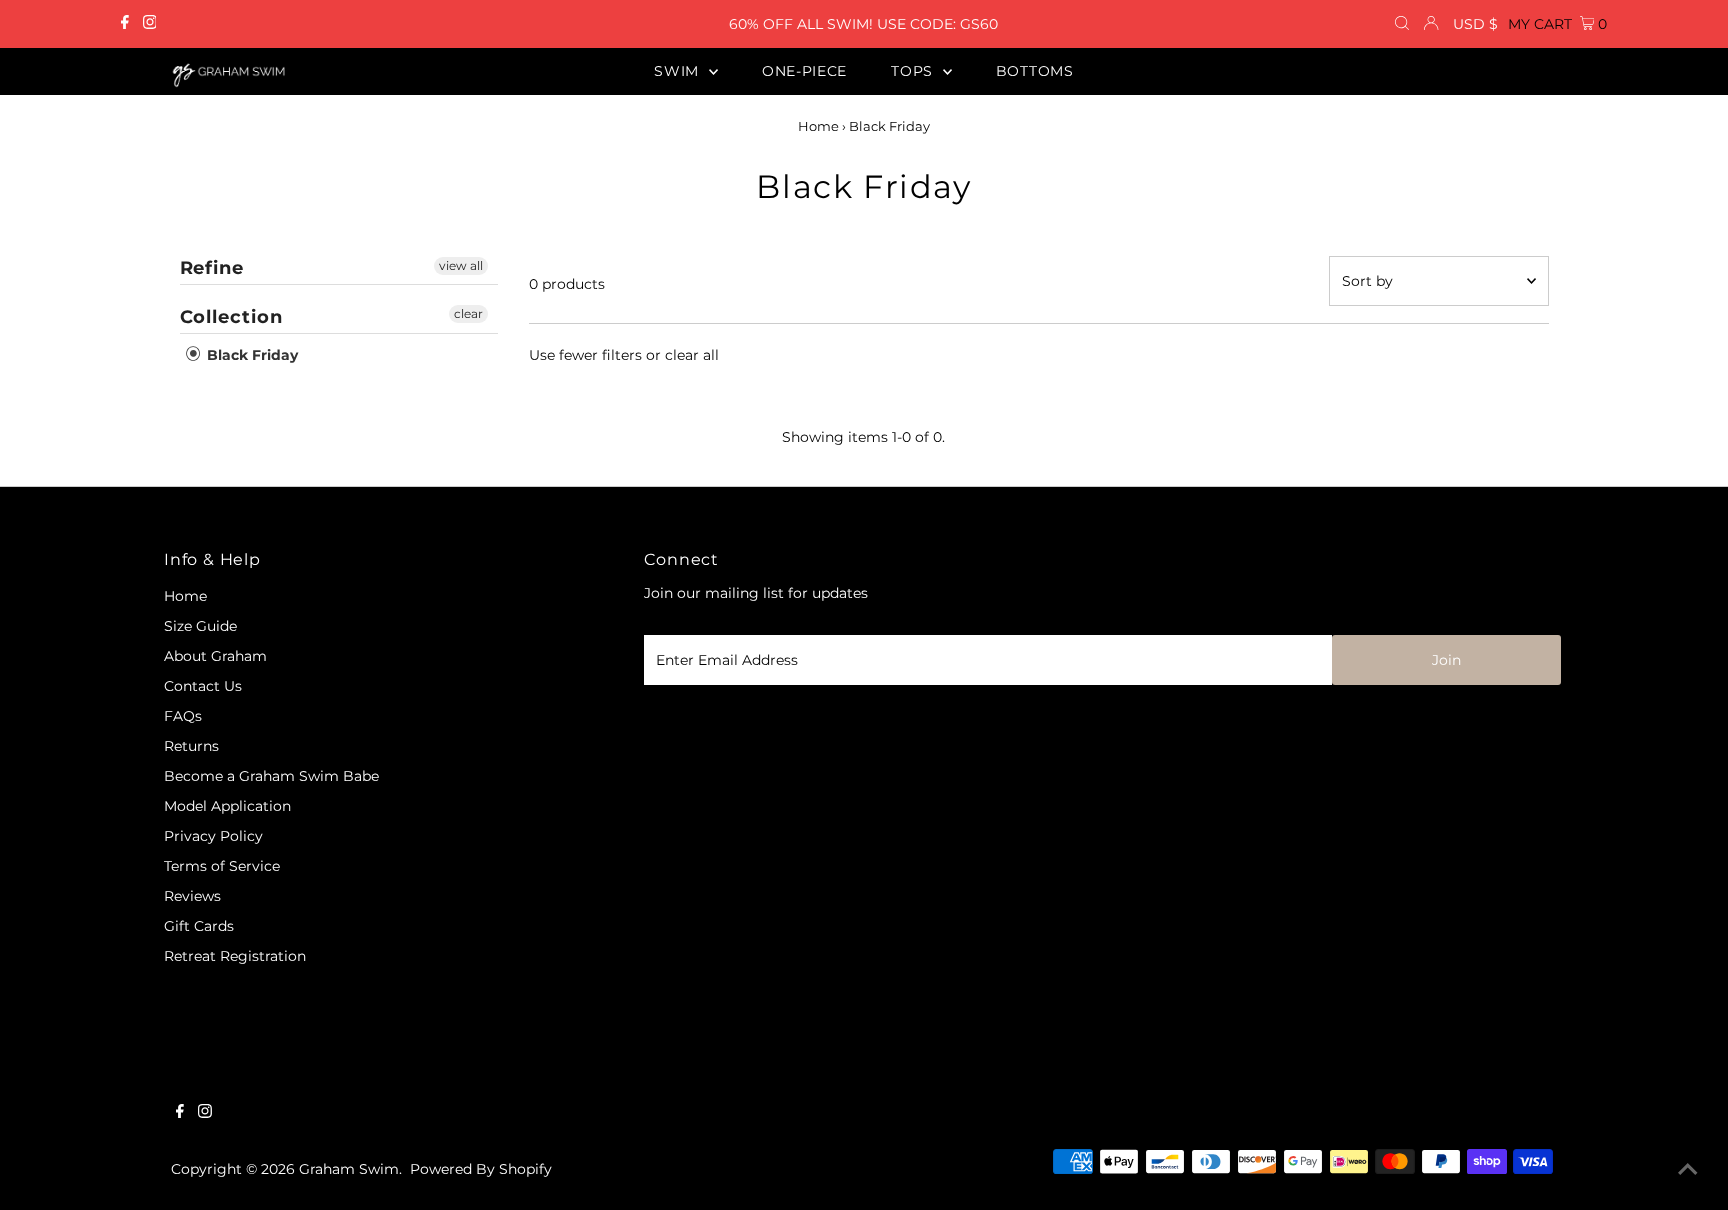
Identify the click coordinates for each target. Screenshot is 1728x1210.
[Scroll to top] (1688, 1170)
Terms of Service (222, 866)
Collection (231, 317)
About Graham (215, 656)
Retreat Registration (235, 956)
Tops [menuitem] (914, 71)
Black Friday (250, 355)
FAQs (183, 716)
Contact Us (203, 686)
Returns (191, 746)
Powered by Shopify (481, 1169)
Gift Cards (199, 926)
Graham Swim (349, 1169)
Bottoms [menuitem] (1035, 71)
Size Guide (200, 626)
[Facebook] (125, 24)
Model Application (227, 806)
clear (468, 313)
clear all (692, 355)
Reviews (192, 896)
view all (461, 265)
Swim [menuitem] (679, 71)
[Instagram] (150, 24)
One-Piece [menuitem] (804, 71)
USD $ (1475, 24)
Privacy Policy (213, 836)
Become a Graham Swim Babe (271, 776)
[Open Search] (1402, 24)
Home (818, 126)
